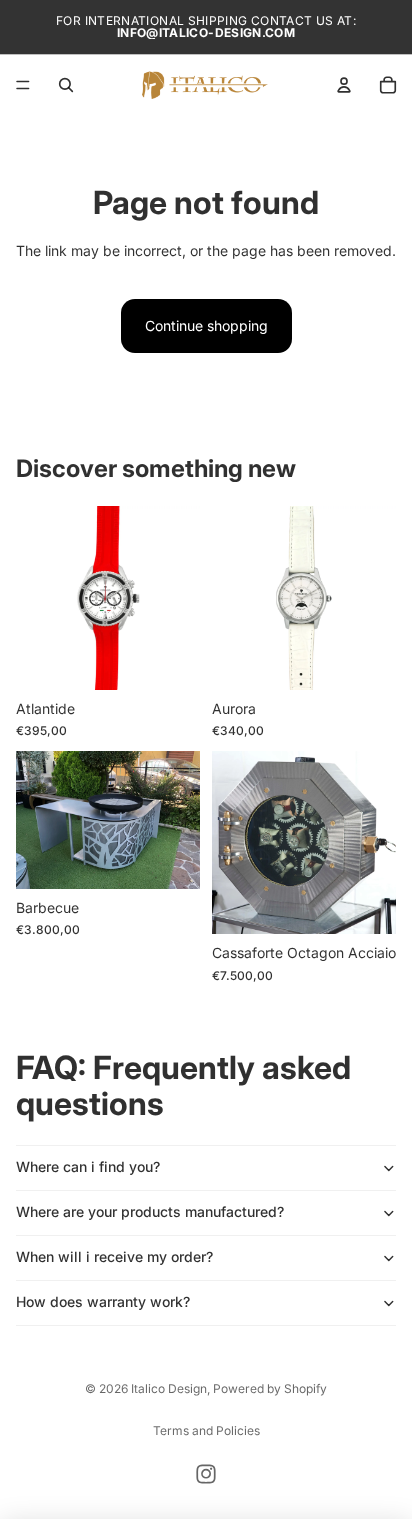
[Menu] (23, 85)
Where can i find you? (88, 1166)
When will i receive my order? (114, 1256)
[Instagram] (206, 1474)
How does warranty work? (103, 1301)
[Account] (344, 85)
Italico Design (169, 1388)
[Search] (66, 85)
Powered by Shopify (270, 1388)
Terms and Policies (206, 1430)
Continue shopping (206, 325)
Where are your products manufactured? (150, 1211)
